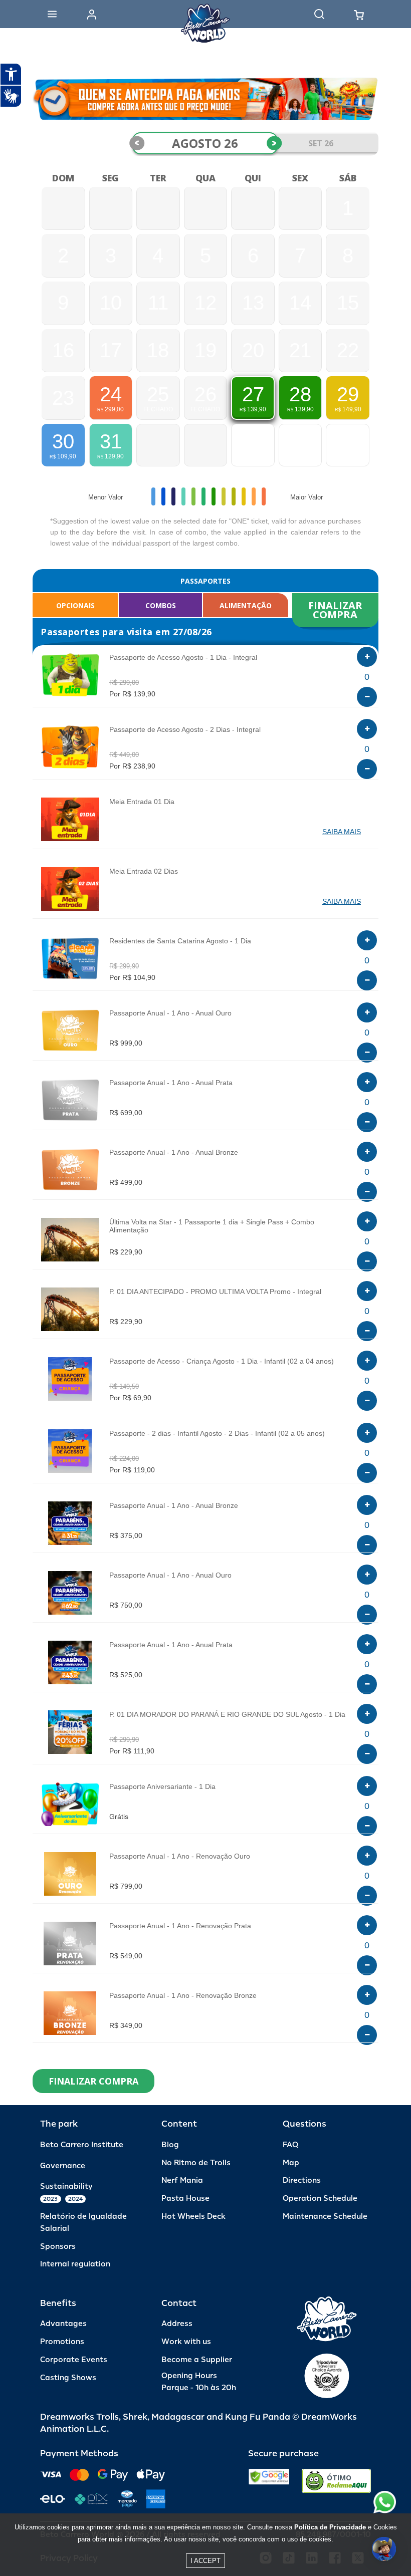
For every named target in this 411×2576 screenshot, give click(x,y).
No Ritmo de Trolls (196, 2163)
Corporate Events (74, 2360)
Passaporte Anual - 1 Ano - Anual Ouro (170, 1013)
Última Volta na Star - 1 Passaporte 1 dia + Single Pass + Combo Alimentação (212, 1226)
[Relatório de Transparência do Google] (269, 2481)
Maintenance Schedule (325, 2217)
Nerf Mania (182, 2180)
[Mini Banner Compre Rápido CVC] (205, 99)
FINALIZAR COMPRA (337, 610)
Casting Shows (68, 2378)
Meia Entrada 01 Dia (142, 802)
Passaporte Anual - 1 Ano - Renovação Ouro (180, 1856)
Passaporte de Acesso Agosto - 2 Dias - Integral (185, 729)
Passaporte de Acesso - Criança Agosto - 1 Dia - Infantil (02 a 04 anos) (222, 1361)
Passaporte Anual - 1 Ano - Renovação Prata (180, 1926)
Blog (170, 2145)
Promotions (62, 2342)
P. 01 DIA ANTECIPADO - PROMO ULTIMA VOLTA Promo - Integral (215, 1292)
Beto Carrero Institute (82, 2145)
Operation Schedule (320, 2199)
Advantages (63, 2324)
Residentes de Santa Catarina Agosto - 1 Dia (180, 941)
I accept (205, 2561)
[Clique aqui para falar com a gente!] (385, 2502)
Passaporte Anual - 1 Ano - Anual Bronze (174, 1152)
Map (291, 2163)
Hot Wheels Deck (193, 2217)
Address (177, 2324)
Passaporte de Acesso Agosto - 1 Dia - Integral (183, 657)
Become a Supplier (197, 2360)
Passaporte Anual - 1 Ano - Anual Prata (171, 1083)
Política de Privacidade (330, 2527)
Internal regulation (75, 2264)
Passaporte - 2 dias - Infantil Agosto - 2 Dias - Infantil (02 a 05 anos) (217, 1433)
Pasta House (185, 2199)
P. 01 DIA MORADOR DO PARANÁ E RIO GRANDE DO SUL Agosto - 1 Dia (227, 1714)
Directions (302, 2180)
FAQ (290, 2145)
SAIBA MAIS (342, 832)
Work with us (186, 2342)
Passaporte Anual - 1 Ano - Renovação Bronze (183, 1995)
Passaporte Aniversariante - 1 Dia (162, 1786)
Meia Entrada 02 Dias (144, 871)
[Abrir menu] (52, 14)
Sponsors (58, 2247)
